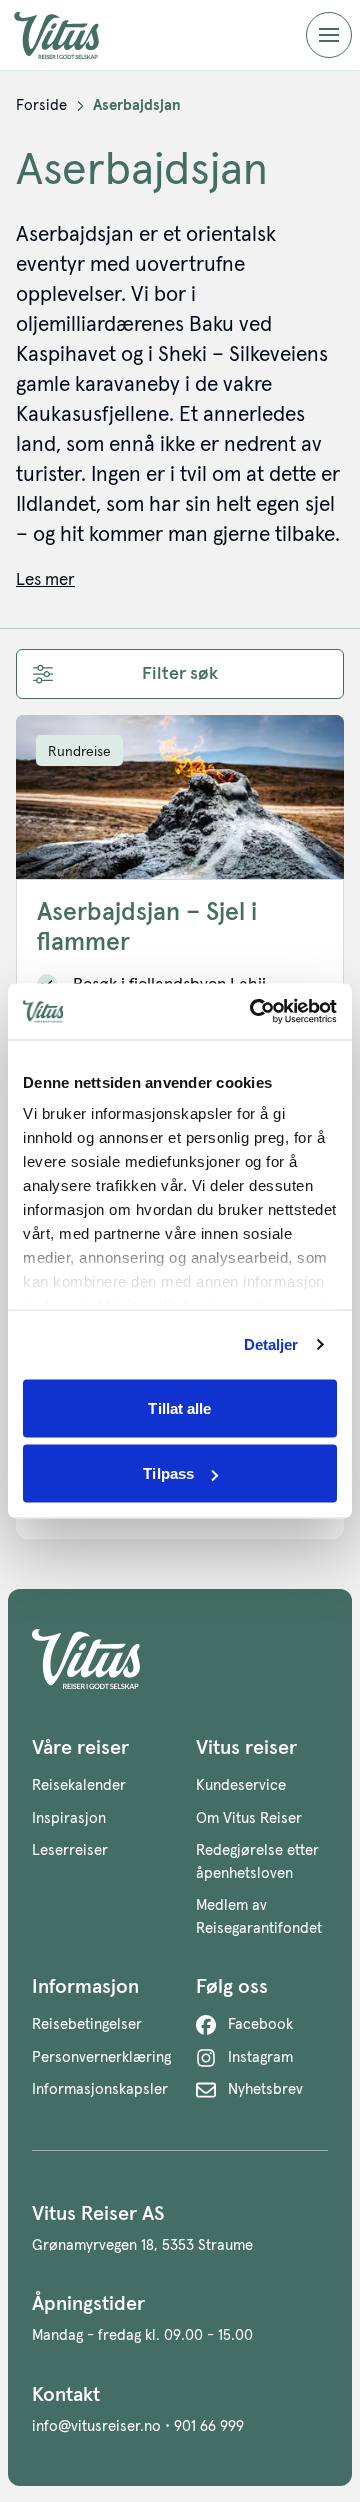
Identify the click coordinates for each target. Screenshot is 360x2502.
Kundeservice (241, 1785)
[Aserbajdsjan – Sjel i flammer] (180, 797)
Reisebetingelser (87, 2024)
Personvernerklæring (101, 2057)
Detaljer (271, 1344)
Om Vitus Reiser (249, 1818)
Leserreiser (70, 1850)
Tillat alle (179, 1407)
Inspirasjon (69, 1818)
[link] (41, 106)
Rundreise (79, 752)
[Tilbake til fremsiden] (72, 35)
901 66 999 (209, 2426)
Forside (41, 105)
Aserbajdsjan (137, 105)
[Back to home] (180, 1659)
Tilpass (168, 1473)
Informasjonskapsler (100, 2089)
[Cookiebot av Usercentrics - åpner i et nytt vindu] (254, 1012)
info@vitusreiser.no (96, 2426)
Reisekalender (79, 1785)
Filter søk (180, 674)
